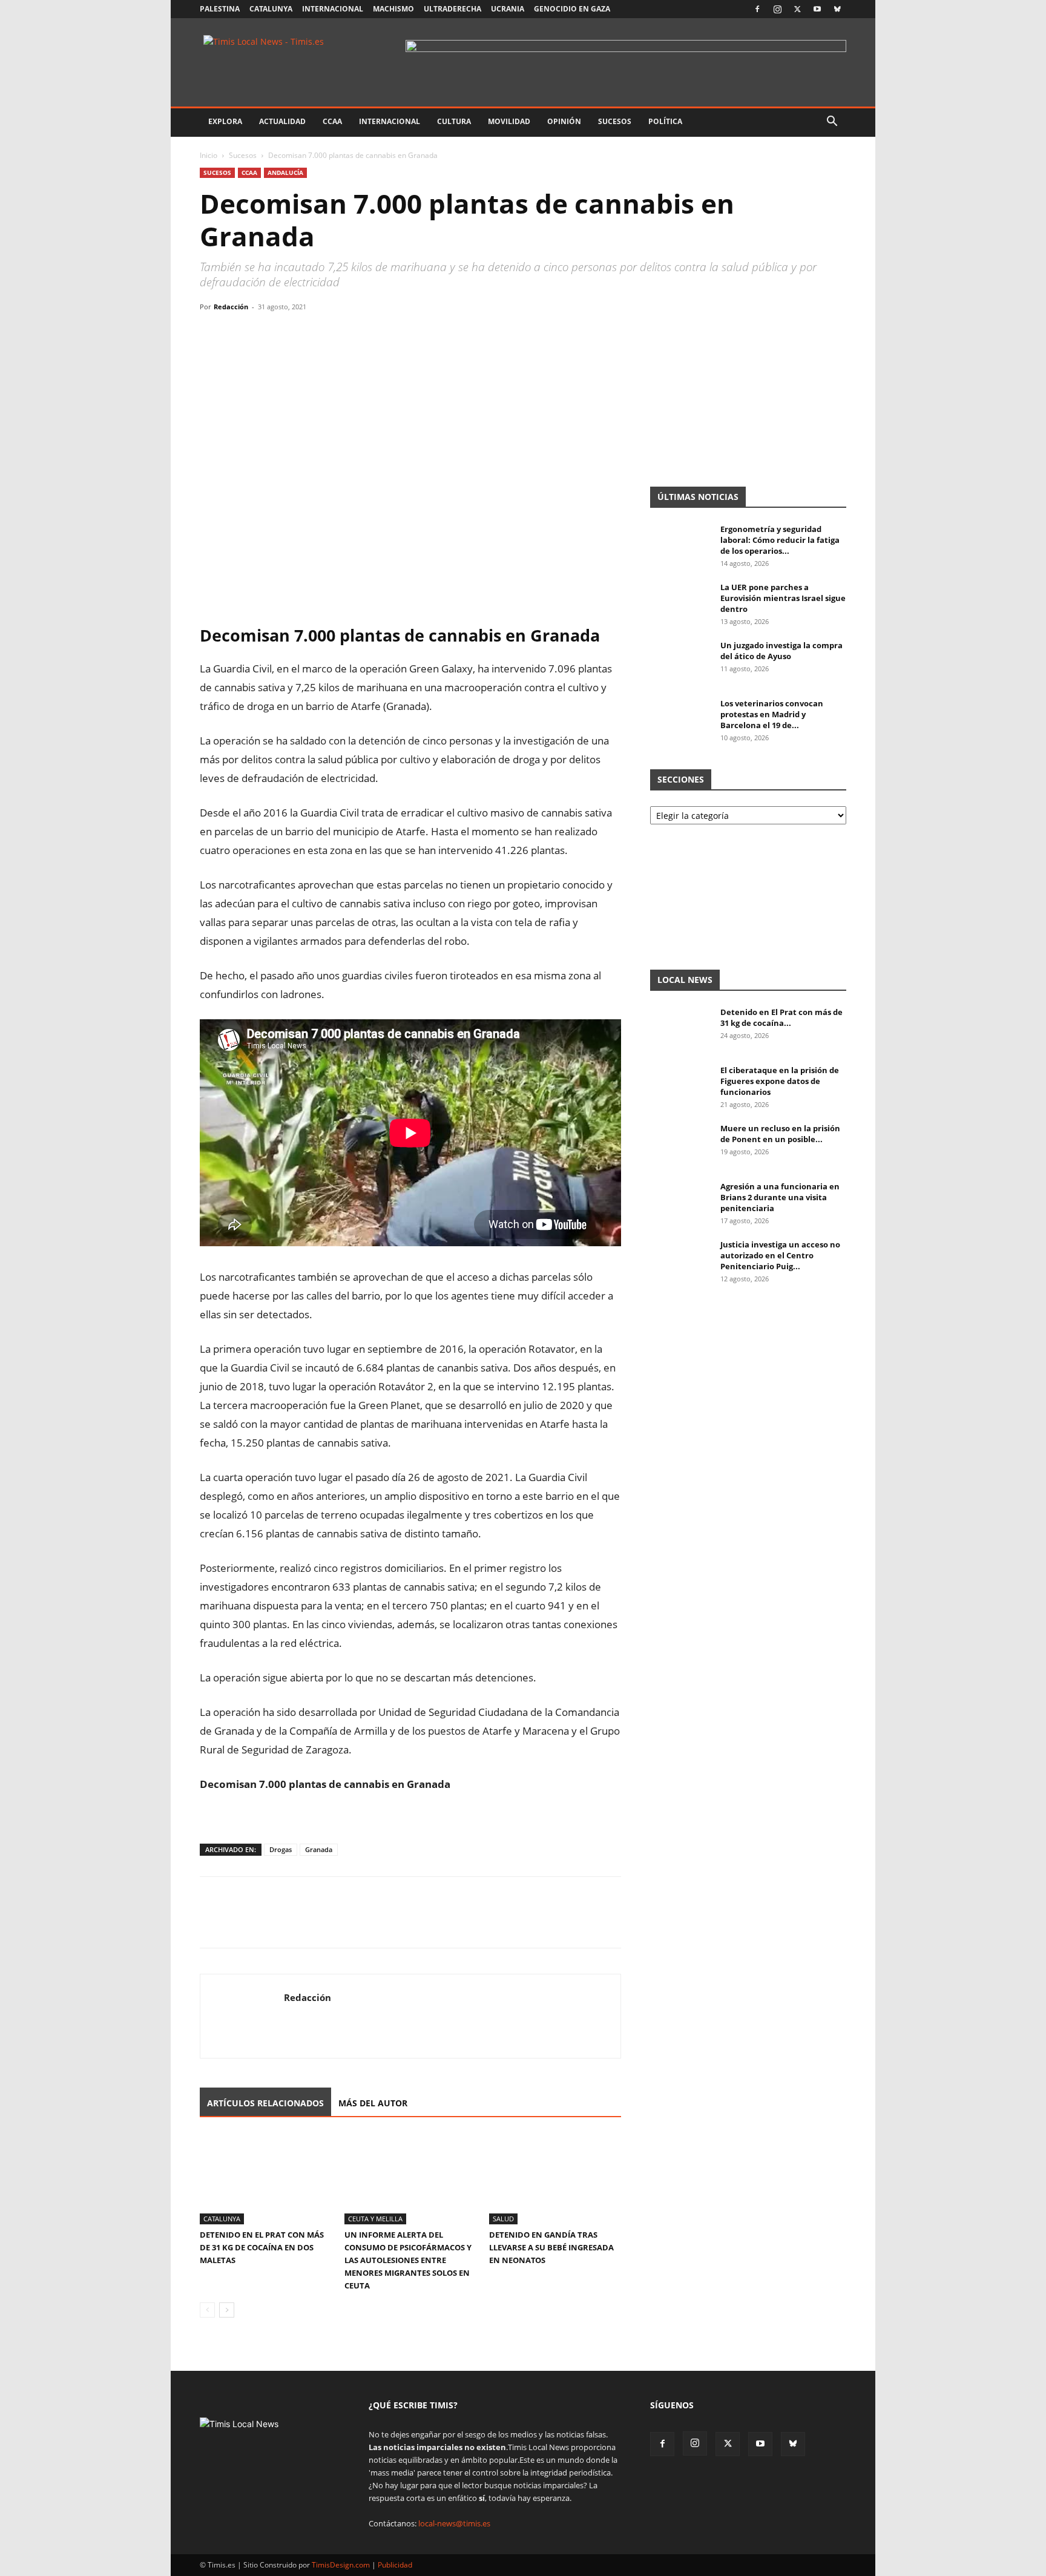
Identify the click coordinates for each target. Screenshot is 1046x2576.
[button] (832, 123)
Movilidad (509, 121)
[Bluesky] (837, 9)
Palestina (220, 9)
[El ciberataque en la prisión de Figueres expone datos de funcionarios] (680, 1086)
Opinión (564, 121)
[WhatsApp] (268, 334)
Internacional (333, 9)
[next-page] (227, 2310)
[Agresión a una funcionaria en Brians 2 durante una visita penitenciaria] (680, 1202)
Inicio (209, 155)
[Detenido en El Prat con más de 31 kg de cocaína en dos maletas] (266, 2179)
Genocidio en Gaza (572, 9)
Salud (503, 2219)
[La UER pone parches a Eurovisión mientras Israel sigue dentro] (680, 603)
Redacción (231, 307)
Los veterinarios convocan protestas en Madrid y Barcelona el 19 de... (772, 714)
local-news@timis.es (454, 2523)
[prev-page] (207, 2310)
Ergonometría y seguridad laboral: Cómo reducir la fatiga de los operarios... (780, 540)
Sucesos (615, 121)
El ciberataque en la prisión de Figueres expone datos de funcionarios (780, 1081)
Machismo (393, 9)
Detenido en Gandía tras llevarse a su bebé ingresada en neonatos (551, 2247)
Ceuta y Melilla (375, 2219)
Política (665, 121)
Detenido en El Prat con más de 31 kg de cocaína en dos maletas (262, 2247)
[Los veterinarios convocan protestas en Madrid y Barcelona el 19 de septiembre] (680, 719)
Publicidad (395, 2565)
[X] (797, 9)
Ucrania (508, 9)
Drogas (281, 1849)
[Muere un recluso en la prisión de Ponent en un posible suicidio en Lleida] (680, 1144)
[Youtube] (817, 9)
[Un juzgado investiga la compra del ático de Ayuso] (680, 661)
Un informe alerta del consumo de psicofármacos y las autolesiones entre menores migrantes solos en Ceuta (408, 2260)
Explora (225, 121)
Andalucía (285, 172)
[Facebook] (757, 9)
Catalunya (271, 9)
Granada (319, 1849)
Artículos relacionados (265, 2103)
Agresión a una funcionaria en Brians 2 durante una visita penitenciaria (780, 1197)
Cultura (454, 121)
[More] (324, 334)
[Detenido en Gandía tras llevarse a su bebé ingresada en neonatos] (555, 2179)
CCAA (332, 121)
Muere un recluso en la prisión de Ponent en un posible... (780, 1134)
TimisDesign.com (342, 2565)
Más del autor (373, 2103)
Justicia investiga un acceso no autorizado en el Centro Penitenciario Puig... (780, 1255)
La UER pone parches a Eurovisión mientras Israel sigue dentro (783, 598)
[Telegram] (295, 334)
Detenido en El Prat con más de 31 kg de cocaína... (781, 1017)
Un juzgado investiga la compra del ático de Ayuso (781, 651)
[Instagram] (777, 9)
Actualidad (282, 121)
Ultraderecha (452, 9)
